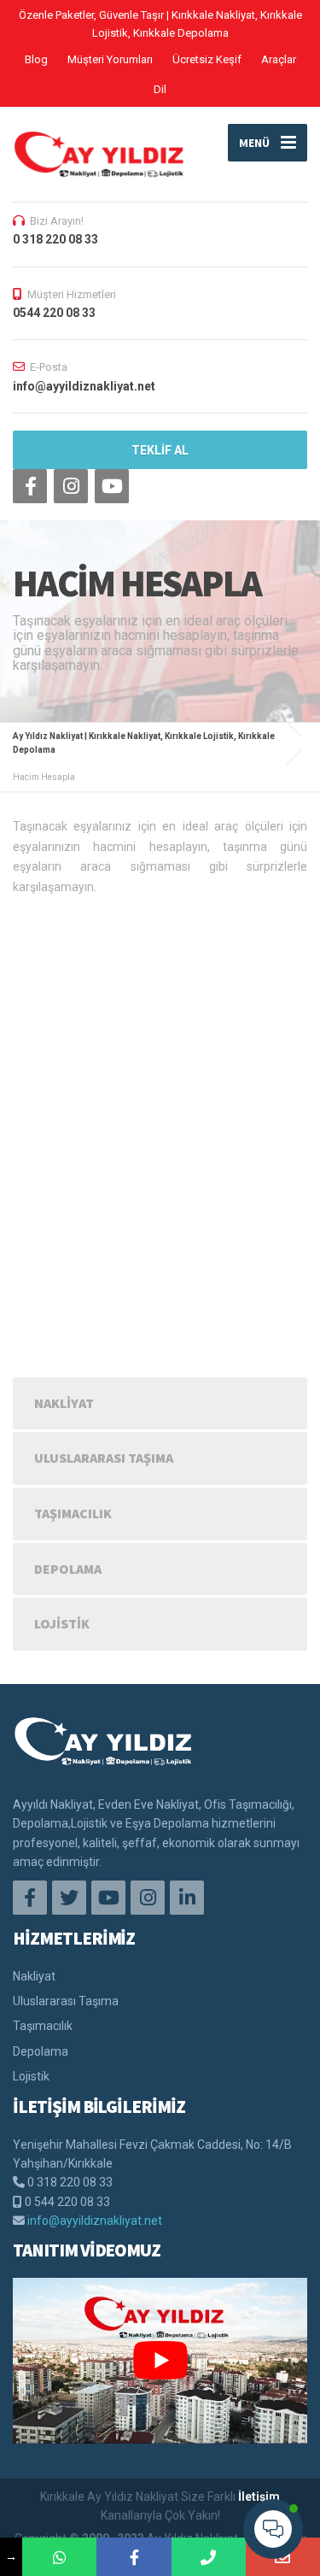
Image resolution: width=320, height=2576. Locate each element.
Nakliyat (64, 1403)
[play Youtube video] (160, 2361)
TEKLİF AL (160, 450)
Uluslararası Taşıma (104, 1458)
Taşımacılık (73, 1513)
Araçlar (279, 59)
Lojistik (62, 1623)
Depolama (68, 1569)
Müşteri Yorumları (110, 59)
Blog (36, 59)
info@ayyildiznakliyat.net (95, 2221)
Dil (160, 89)
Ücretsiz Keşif (207, 59)
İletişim (259, 2497)
